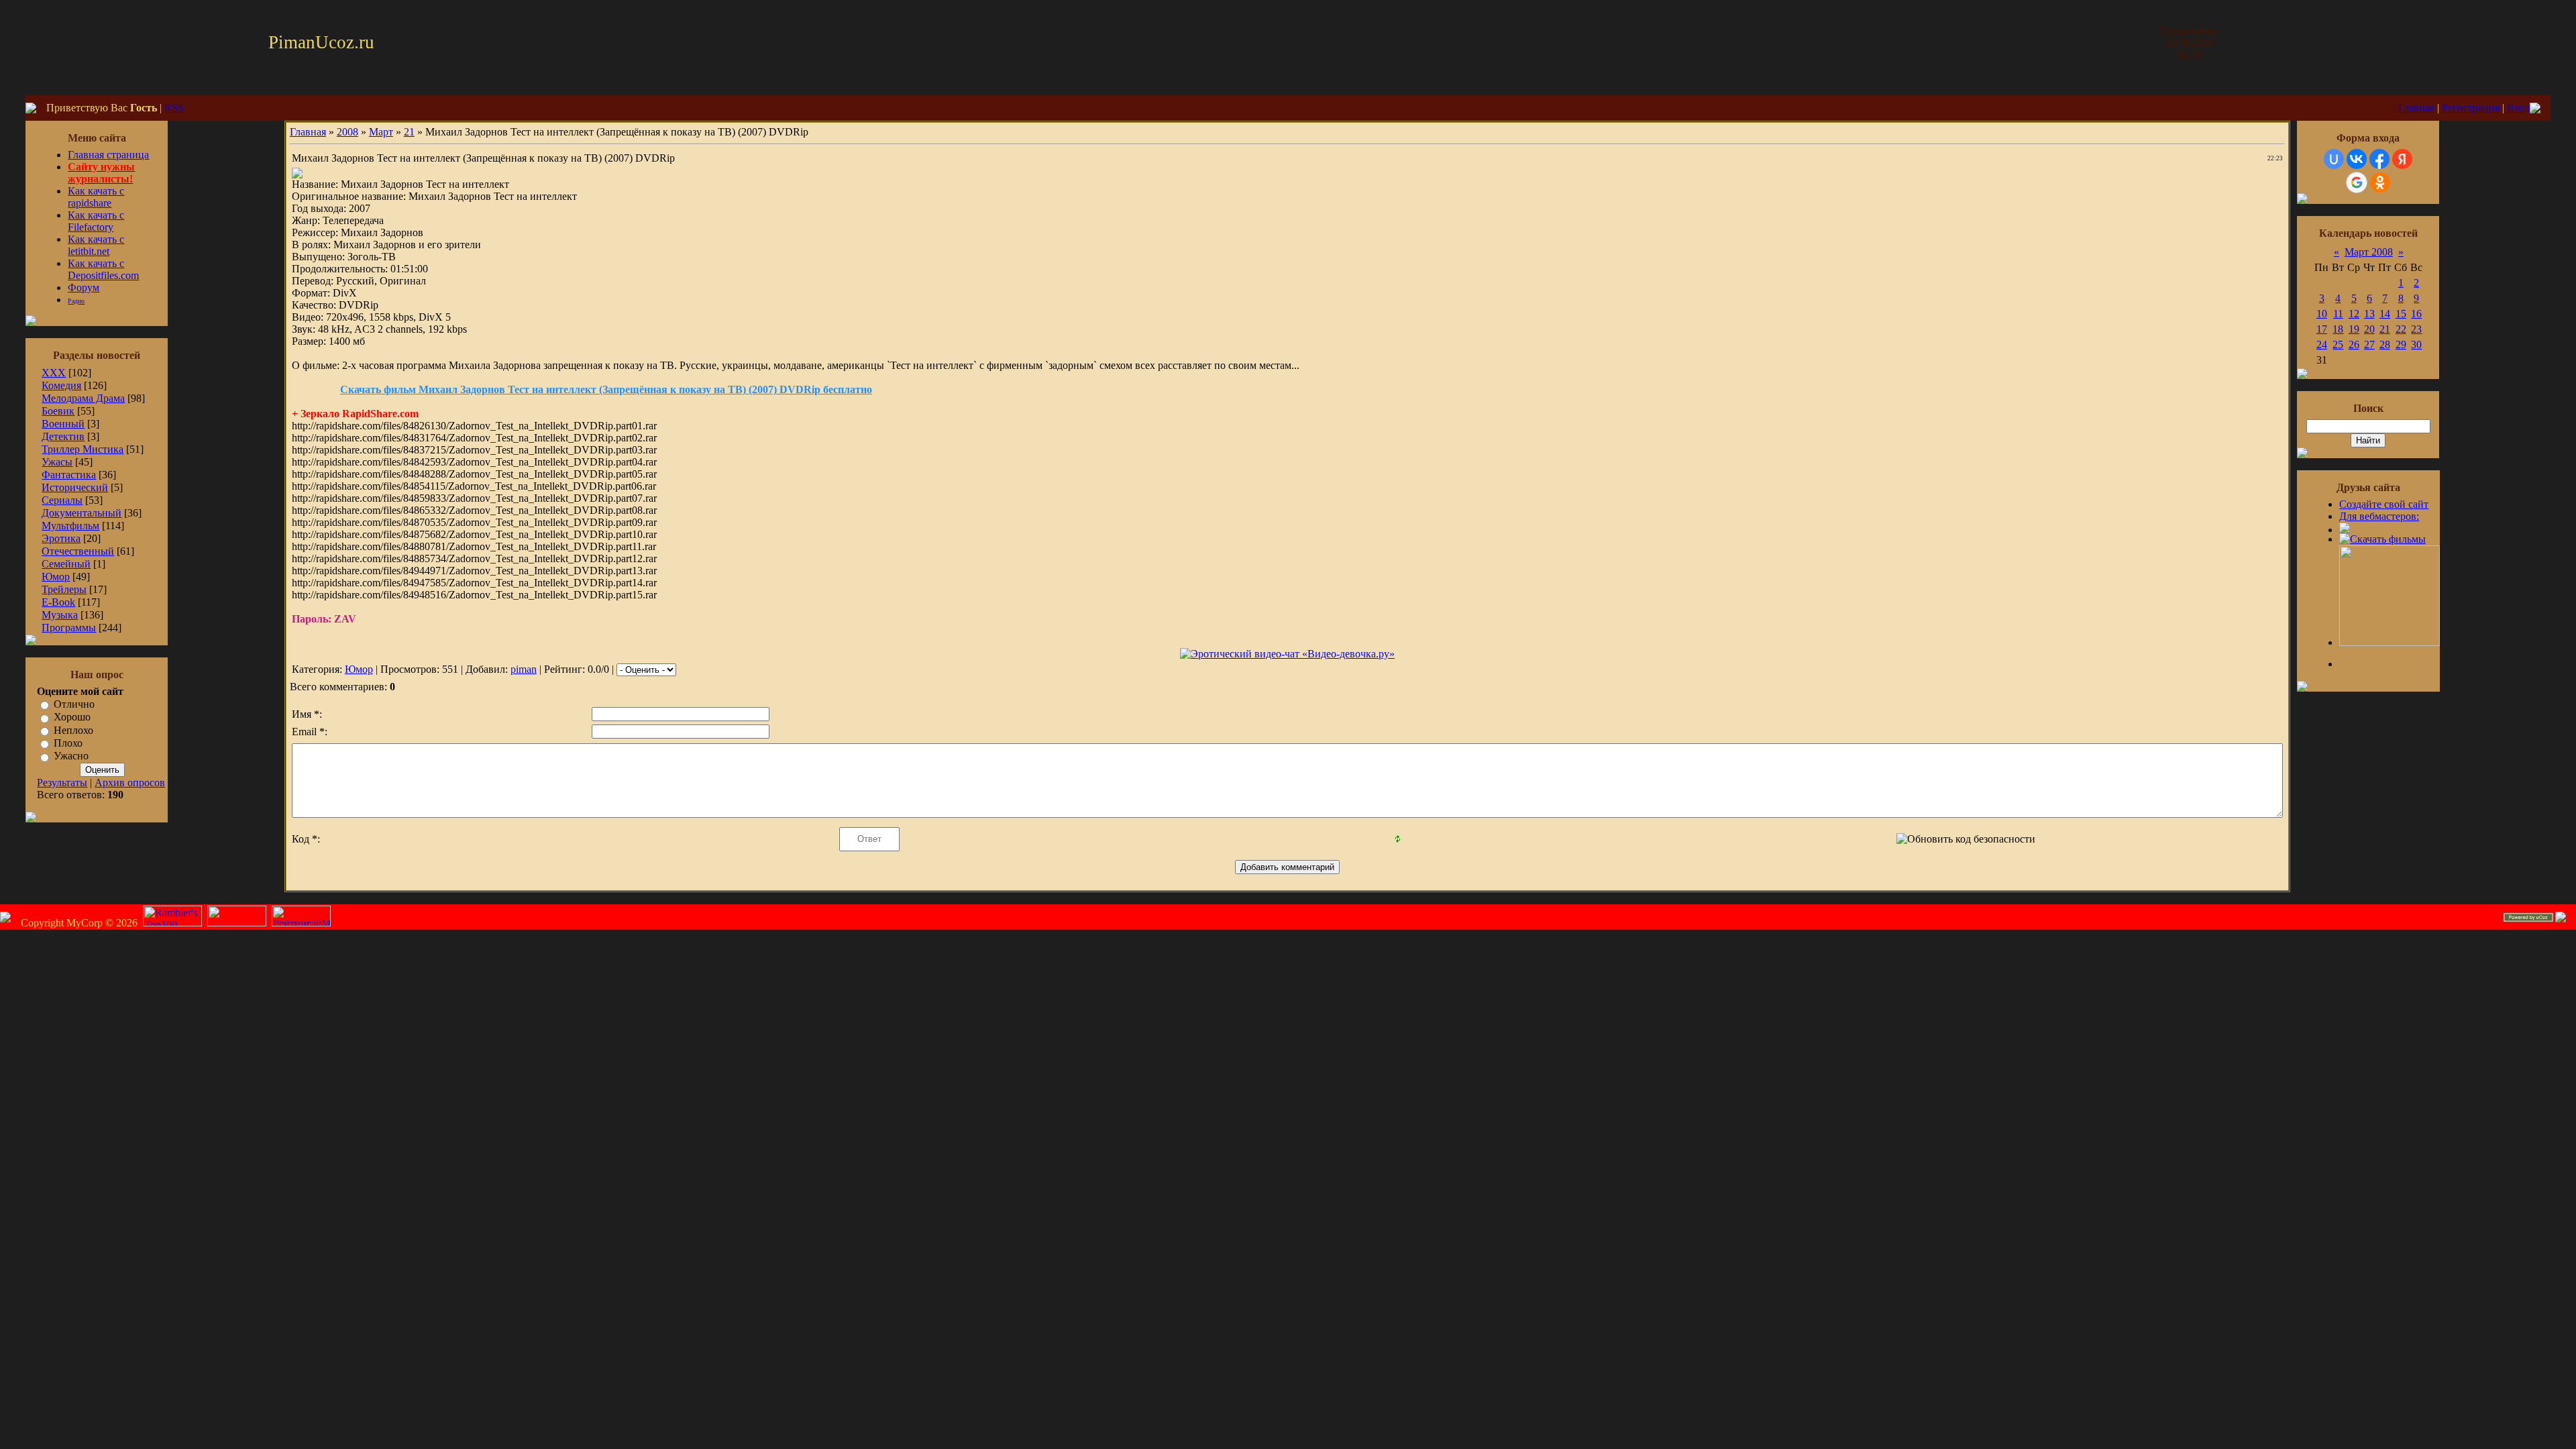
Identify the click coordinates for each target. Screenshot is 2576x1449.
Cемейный (66, 564)
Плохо (68, 743)
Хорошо (72, 717)
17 (2322, 329)
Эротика (61, 538)
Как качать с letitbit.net (96, 245)
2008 (347, 132)
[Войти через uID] (2334, 159)
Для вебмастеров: (2379, 516)
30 (2416, 344)
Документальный (82, 513)
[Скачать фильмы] (2382, 539)
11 (2338, 314)
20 (2369, 329)
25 (2338, 344)
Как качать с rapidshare (96, 197)
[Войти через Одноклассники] (2380, 182)
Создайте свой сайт (2384, 504)
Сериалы (62, 500)
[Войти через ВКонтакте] (2357, 159)
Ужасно (71, 756)
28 (2385, 344)
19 (2354, 329)
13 (2369, 314)
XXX (54, 373)
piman (524, 669)
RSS (174, 108)
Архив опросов (130, 783)
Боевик (58, 411)
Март (381, 132)
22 (2401, 329)
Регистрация (2471, 108)
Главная (2416, 108)
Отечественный (78, 551)
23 (2416, 329)
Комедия (61, 385)
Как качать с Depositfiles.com (103, 269)
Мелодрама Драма (83, 398)
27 (2369, 344)
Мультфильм (70, 526)
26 (2354, 344)
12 (2354, 314)
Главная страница (108, 155)
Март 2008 (2369, 252)
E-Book (58, 602)
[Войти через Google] (2357, 182)
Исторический (75, 487)
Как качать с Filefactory (96, 221)
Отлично (74, 704)
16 (2416, 314)
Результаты (62, 783)
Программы (69, 628)
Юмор (56, 577)
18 (2338, 329)
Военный (63, 424)
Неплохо (73, 730)
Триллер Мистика (83, 449)
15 (2401, 314)
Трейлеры (64, 589)
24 (2322, 344)
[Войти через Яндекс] (2402, 159)
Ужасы (57, 462)
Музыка (60, 615)
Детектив (63, 436)
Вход (2518, 108)
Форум (84, 287)
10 (2322, 314)
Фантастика (69, 475)
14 (2385, 314)
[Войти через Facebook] (2379, 159)
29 (2401, 344)
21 (409, 132)
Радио (76, 301)
